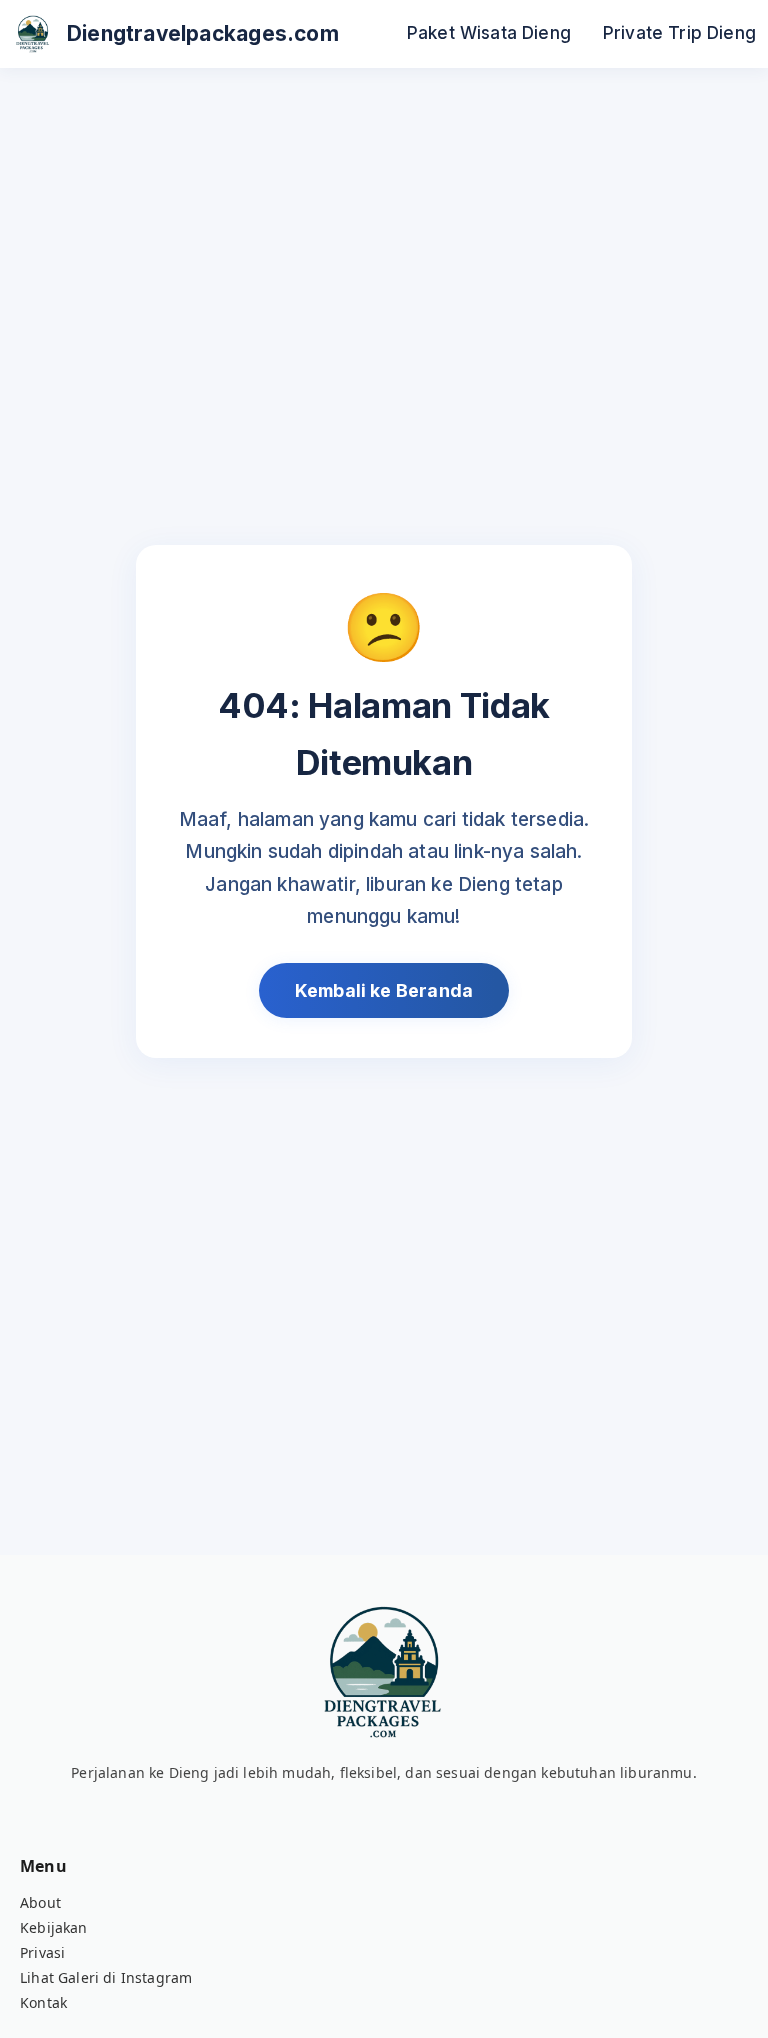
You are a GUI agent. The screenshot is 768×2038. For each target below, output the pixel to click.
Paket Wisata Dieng (489, 32)
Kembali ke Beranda (384, 990)
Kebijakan (54, 1927)
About (40, 1902)
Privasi (42, 1952)
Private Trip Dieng (679, 32)
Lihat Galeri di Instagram (106, 1977)
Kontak (43, 2002)
